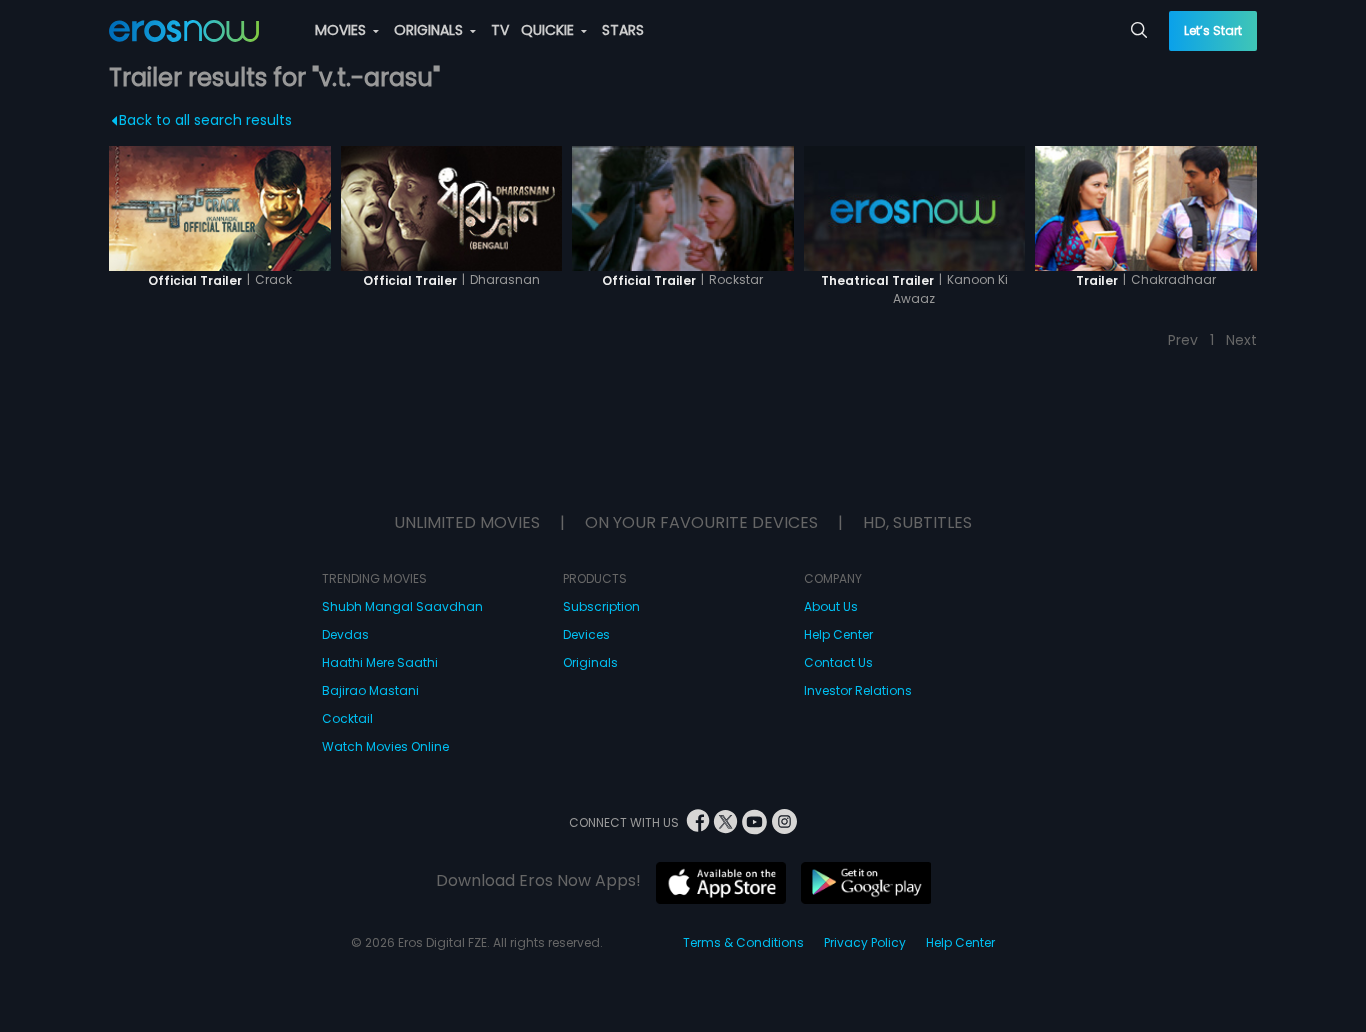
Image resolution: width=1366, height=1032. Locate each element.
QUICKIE (549, 30)
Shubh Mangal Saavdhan (402, 606)
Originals (590, 662)
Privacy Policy (865, 942)
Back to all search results (205, 120)
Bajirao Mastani (370, 690)
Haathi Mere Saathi (380, 662)
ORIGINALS (430, 30)
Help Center (838, 634)
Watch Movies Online (385, 746)
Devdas (345, 634)
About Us (831, 606)
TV (500, 30)
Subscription (601, 606)
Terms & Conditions (743, 942)
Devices (586, 634)
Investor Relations (858, 690)
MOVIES (342, 30)
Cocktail (347, 718)
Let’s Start (1213, 30)
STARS (623, 30)
